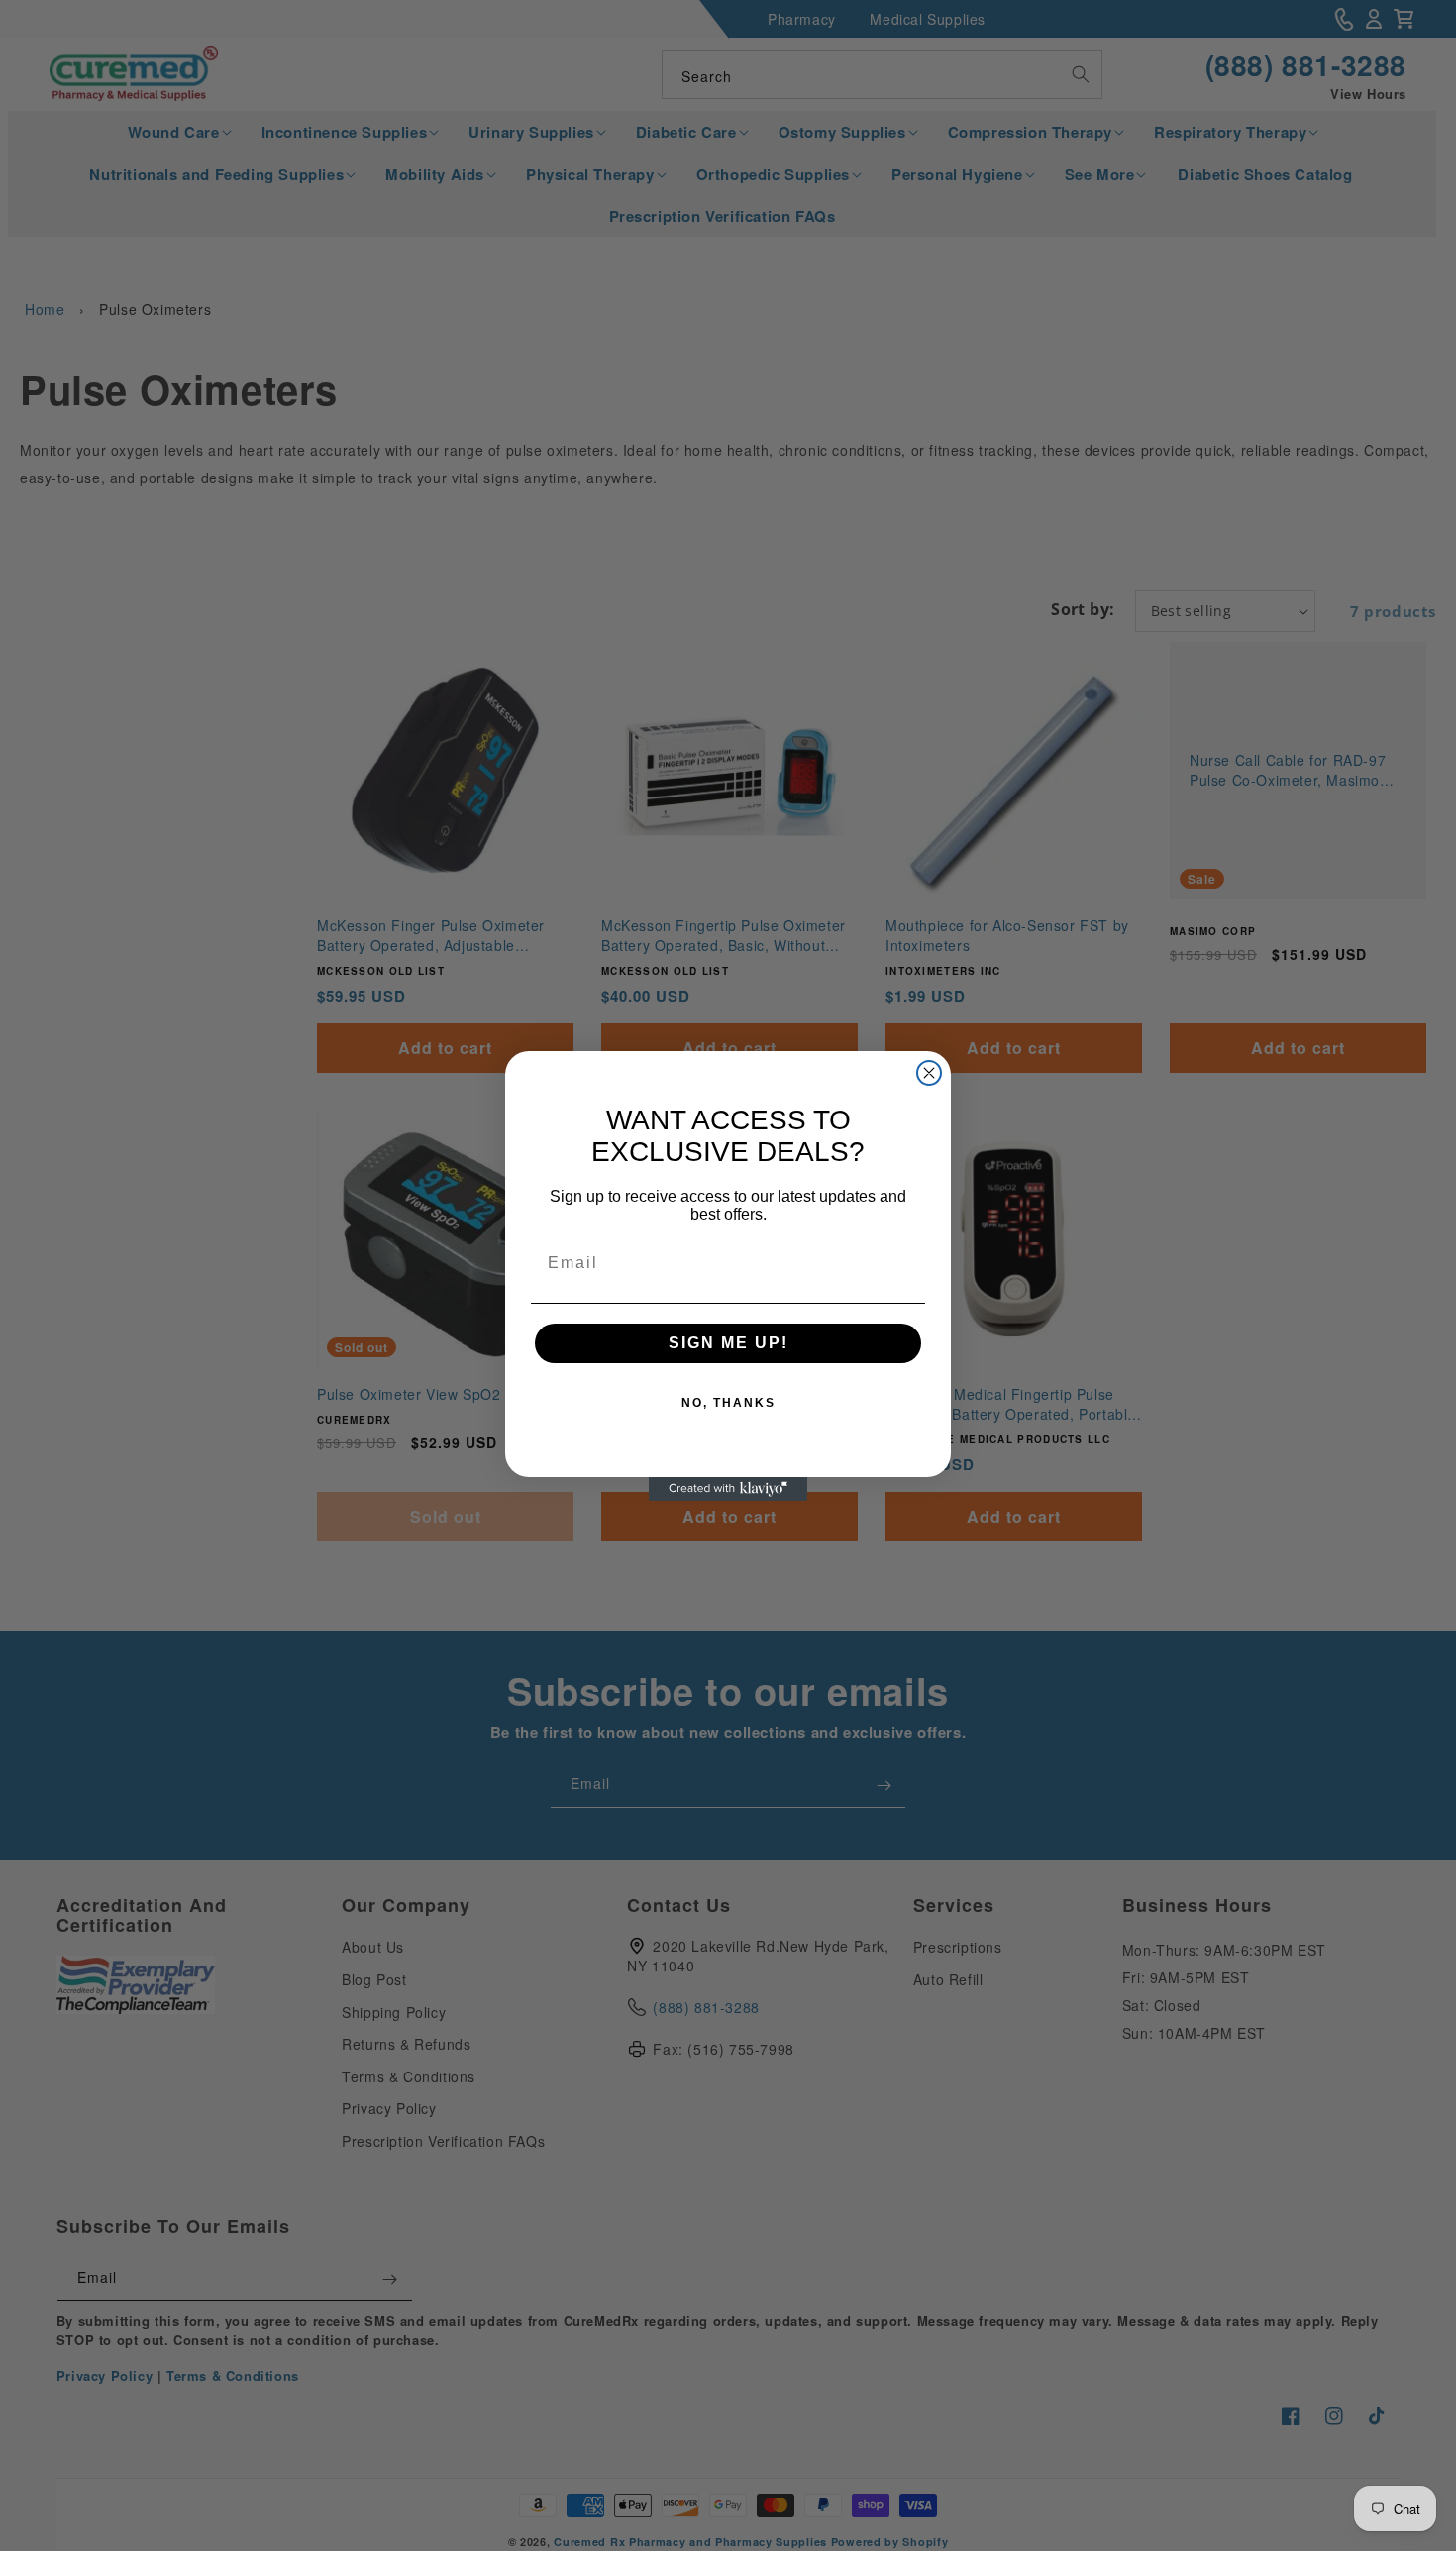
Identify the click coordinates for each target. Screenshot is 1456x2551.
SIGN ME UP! (728, 1343)
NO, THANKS (728, 1403)
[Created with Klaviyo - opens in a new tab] (728, 1489)
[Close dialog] (929, 1073)
